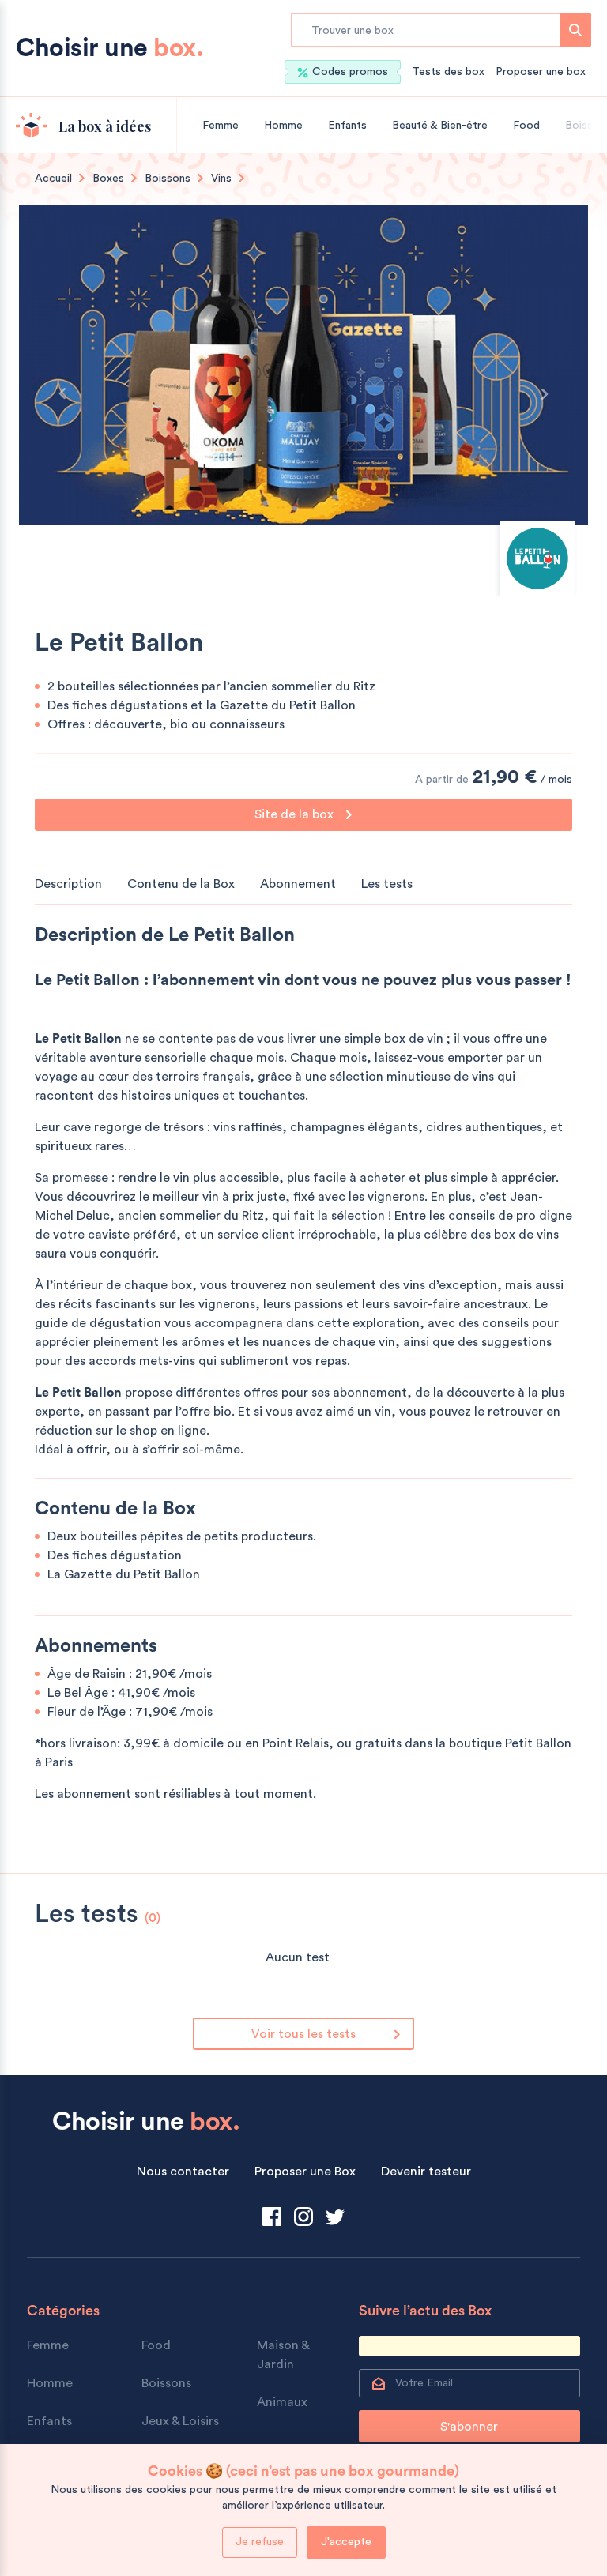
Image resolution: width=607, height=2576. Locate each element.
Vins (221, 179)
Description (68, 884)
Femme (221, 126)
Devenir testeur (426, 2172)
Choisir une (109, 48)
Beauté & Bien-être (440, 126)
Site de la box (296, 814)
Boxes (108, 179)
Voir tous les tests (303, 2034)
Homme (283, 126)
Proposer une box (541, 72)
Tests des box (448, 72)
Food (526, 126)
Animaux (282, 2402)
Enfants (347, 126)
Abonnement (298, 884)
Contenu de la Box (181, 884)
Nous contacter (183, 2172)
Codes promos (350, 72)
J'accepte (346, 2542)
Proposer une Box (305, 2172)
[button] (62, 394)
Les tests (387, 884)
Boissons (168, 179)
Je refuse (260, 2542)
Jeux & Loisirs (180, 2421)
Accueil (53, 179)
